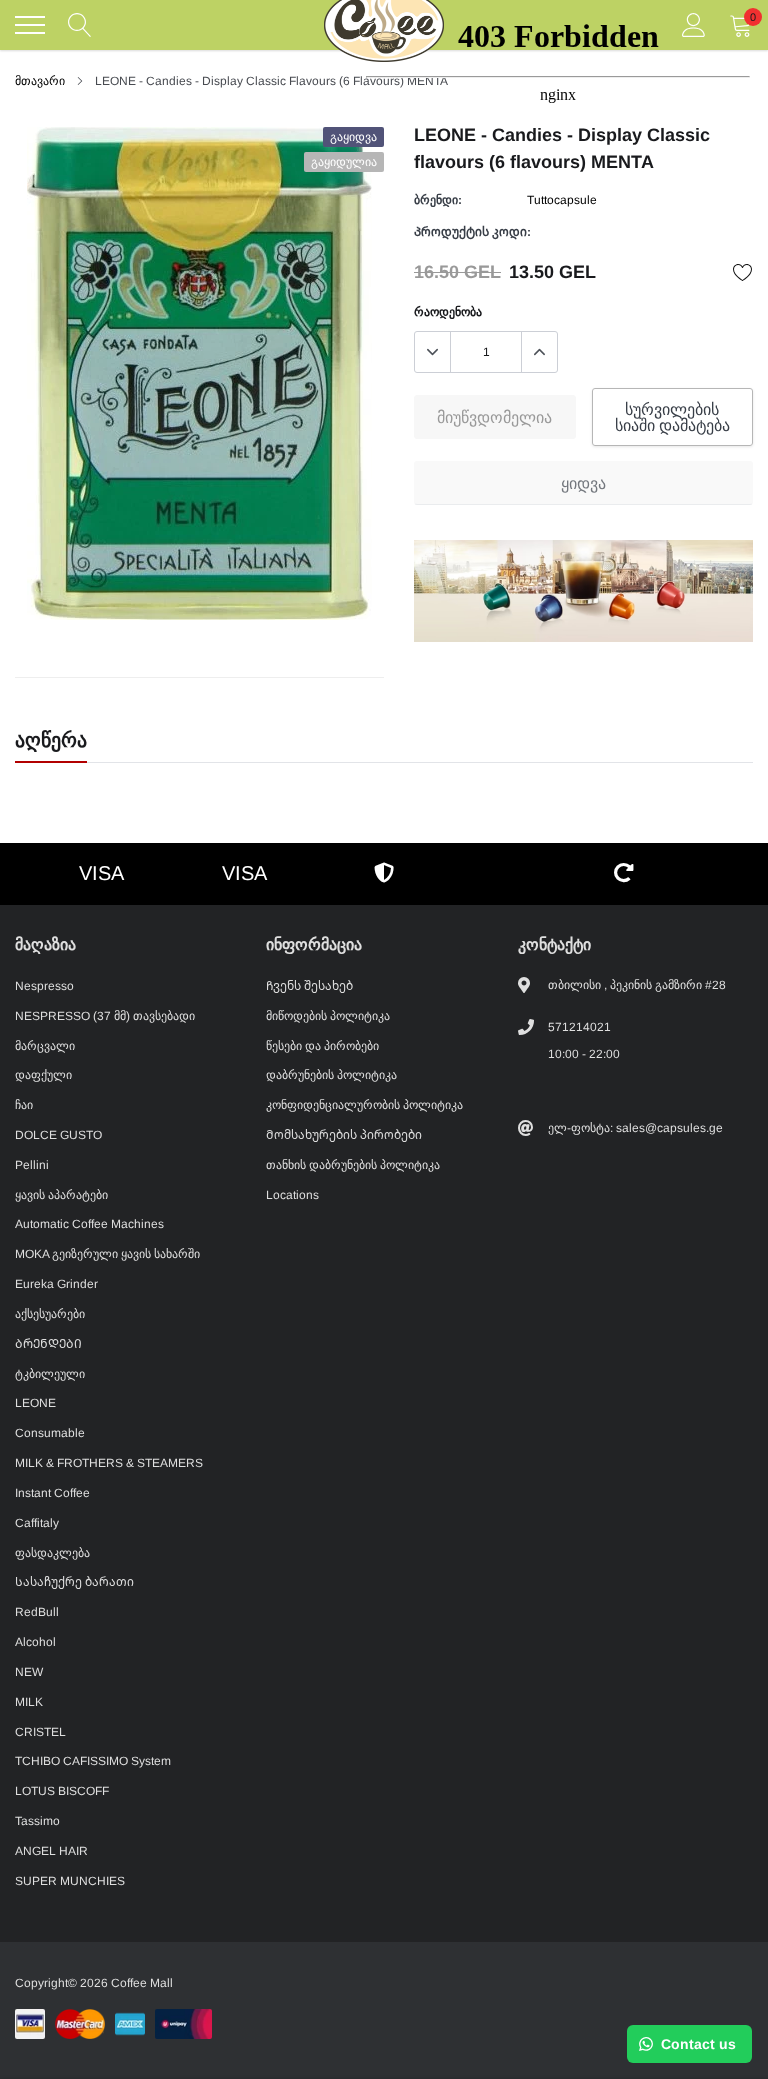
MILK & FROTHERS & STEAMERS (109, 1463)
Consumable (50, 1433)
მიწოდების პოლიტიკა (328, 1016)
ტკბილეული (50, 1374)
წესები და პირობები (322, 1046)
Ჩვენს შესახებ (309, 986)
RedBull (37, 1612)
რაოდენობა (448, 312)
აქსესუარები (50, 1314)
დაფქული (43, 1075)
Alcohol (35, 1642)
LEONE (35, 1403)
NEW (29, 1672)
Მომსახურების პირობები (344, 1135)
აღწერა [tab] (51, 740)
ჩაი (24, 1105)
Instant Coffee (52, 1493)
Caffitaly (37, 1523)
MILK (29, 1702)
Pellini (32, 1165)
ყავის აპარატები (61, 1195)
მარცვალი (45, 1046)
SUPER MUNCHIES (70, 1881)
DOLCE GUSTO (58, 1135)
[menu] (30, 25)
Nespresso (44, 986)
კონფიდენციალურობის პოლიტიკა (364, 1105)
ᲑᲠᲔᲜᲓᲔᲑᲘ (48, 1344)
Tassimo (37, 1821)
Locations (292, 1195)
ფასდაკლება (52, 1553)
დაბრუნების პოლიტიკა (331, 1075)
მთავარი (40, 81)
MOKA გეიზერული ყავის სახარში (107, 1254)
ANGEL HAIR (51, 1851)
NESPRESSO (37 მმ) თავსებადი (105, 1016)
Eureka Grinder (56, 1284)
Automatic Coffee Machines (89, 1224)
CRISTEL (40, 1732)
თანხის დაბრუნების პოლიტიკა (353, 1165)
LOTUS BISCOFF (62, 1791)
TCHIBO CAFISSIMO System (93, 1761)
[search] (80, 25)
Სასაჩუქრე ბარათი (74, 1582)
